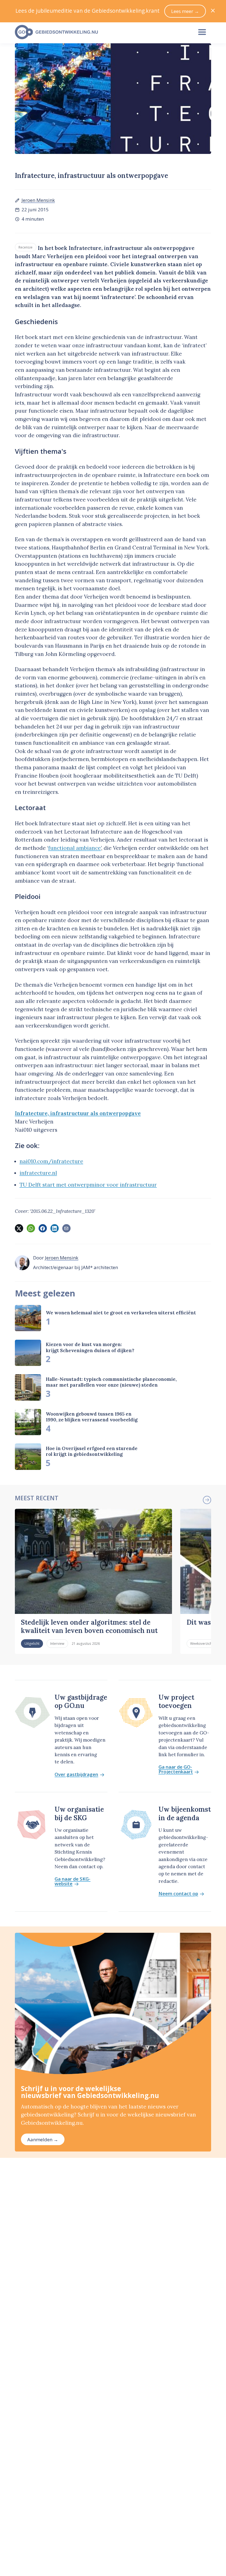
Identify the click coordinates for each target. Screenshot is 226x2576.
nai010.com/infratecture (51, 1161)
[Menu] (202, 32)
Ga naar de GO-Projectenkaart (176, 1769)
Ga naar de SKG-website (72, 1881)
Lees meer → (185, 11)
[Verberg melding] (213, 11)
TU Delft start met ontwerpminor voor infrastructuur (88, 1185)
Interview (57, 1643)
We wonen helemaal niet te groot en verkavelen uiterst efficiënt (121, 1313)
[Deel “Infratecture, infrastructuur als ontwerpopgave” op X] (19, 1228)
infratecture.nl (38, 1173)
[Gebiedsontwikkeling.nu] (101, 32)
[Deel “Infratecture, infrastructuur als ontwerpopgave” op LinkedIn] (55, 1228)
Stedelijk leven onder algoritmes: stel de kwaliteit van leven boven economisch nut (89, 1626)
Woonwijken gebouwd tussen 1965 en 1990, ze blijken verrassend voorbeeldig (92, 1417)
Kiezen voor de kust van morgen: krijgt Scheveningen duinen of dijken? (90, 1347)
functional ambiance (75, 848)
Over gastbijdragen (76, 1775)
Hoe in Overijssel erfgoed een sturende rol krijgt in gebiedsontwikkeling (92, 1451)
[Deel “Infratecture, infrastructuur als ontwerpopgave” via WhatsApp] (31, 1228)
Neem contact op (178, 1894)
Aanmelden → (43, 2139)
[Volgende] (207, 1500)
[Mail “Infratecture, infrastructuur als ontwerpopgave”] (66, 1228)
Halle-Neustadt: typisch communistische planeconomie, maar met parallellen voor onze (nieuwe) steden (111, 1382)
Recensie (25, 247)
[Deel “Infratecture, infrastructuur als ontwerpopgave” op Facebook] (43, 1228)
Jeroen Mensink (38, 200)
